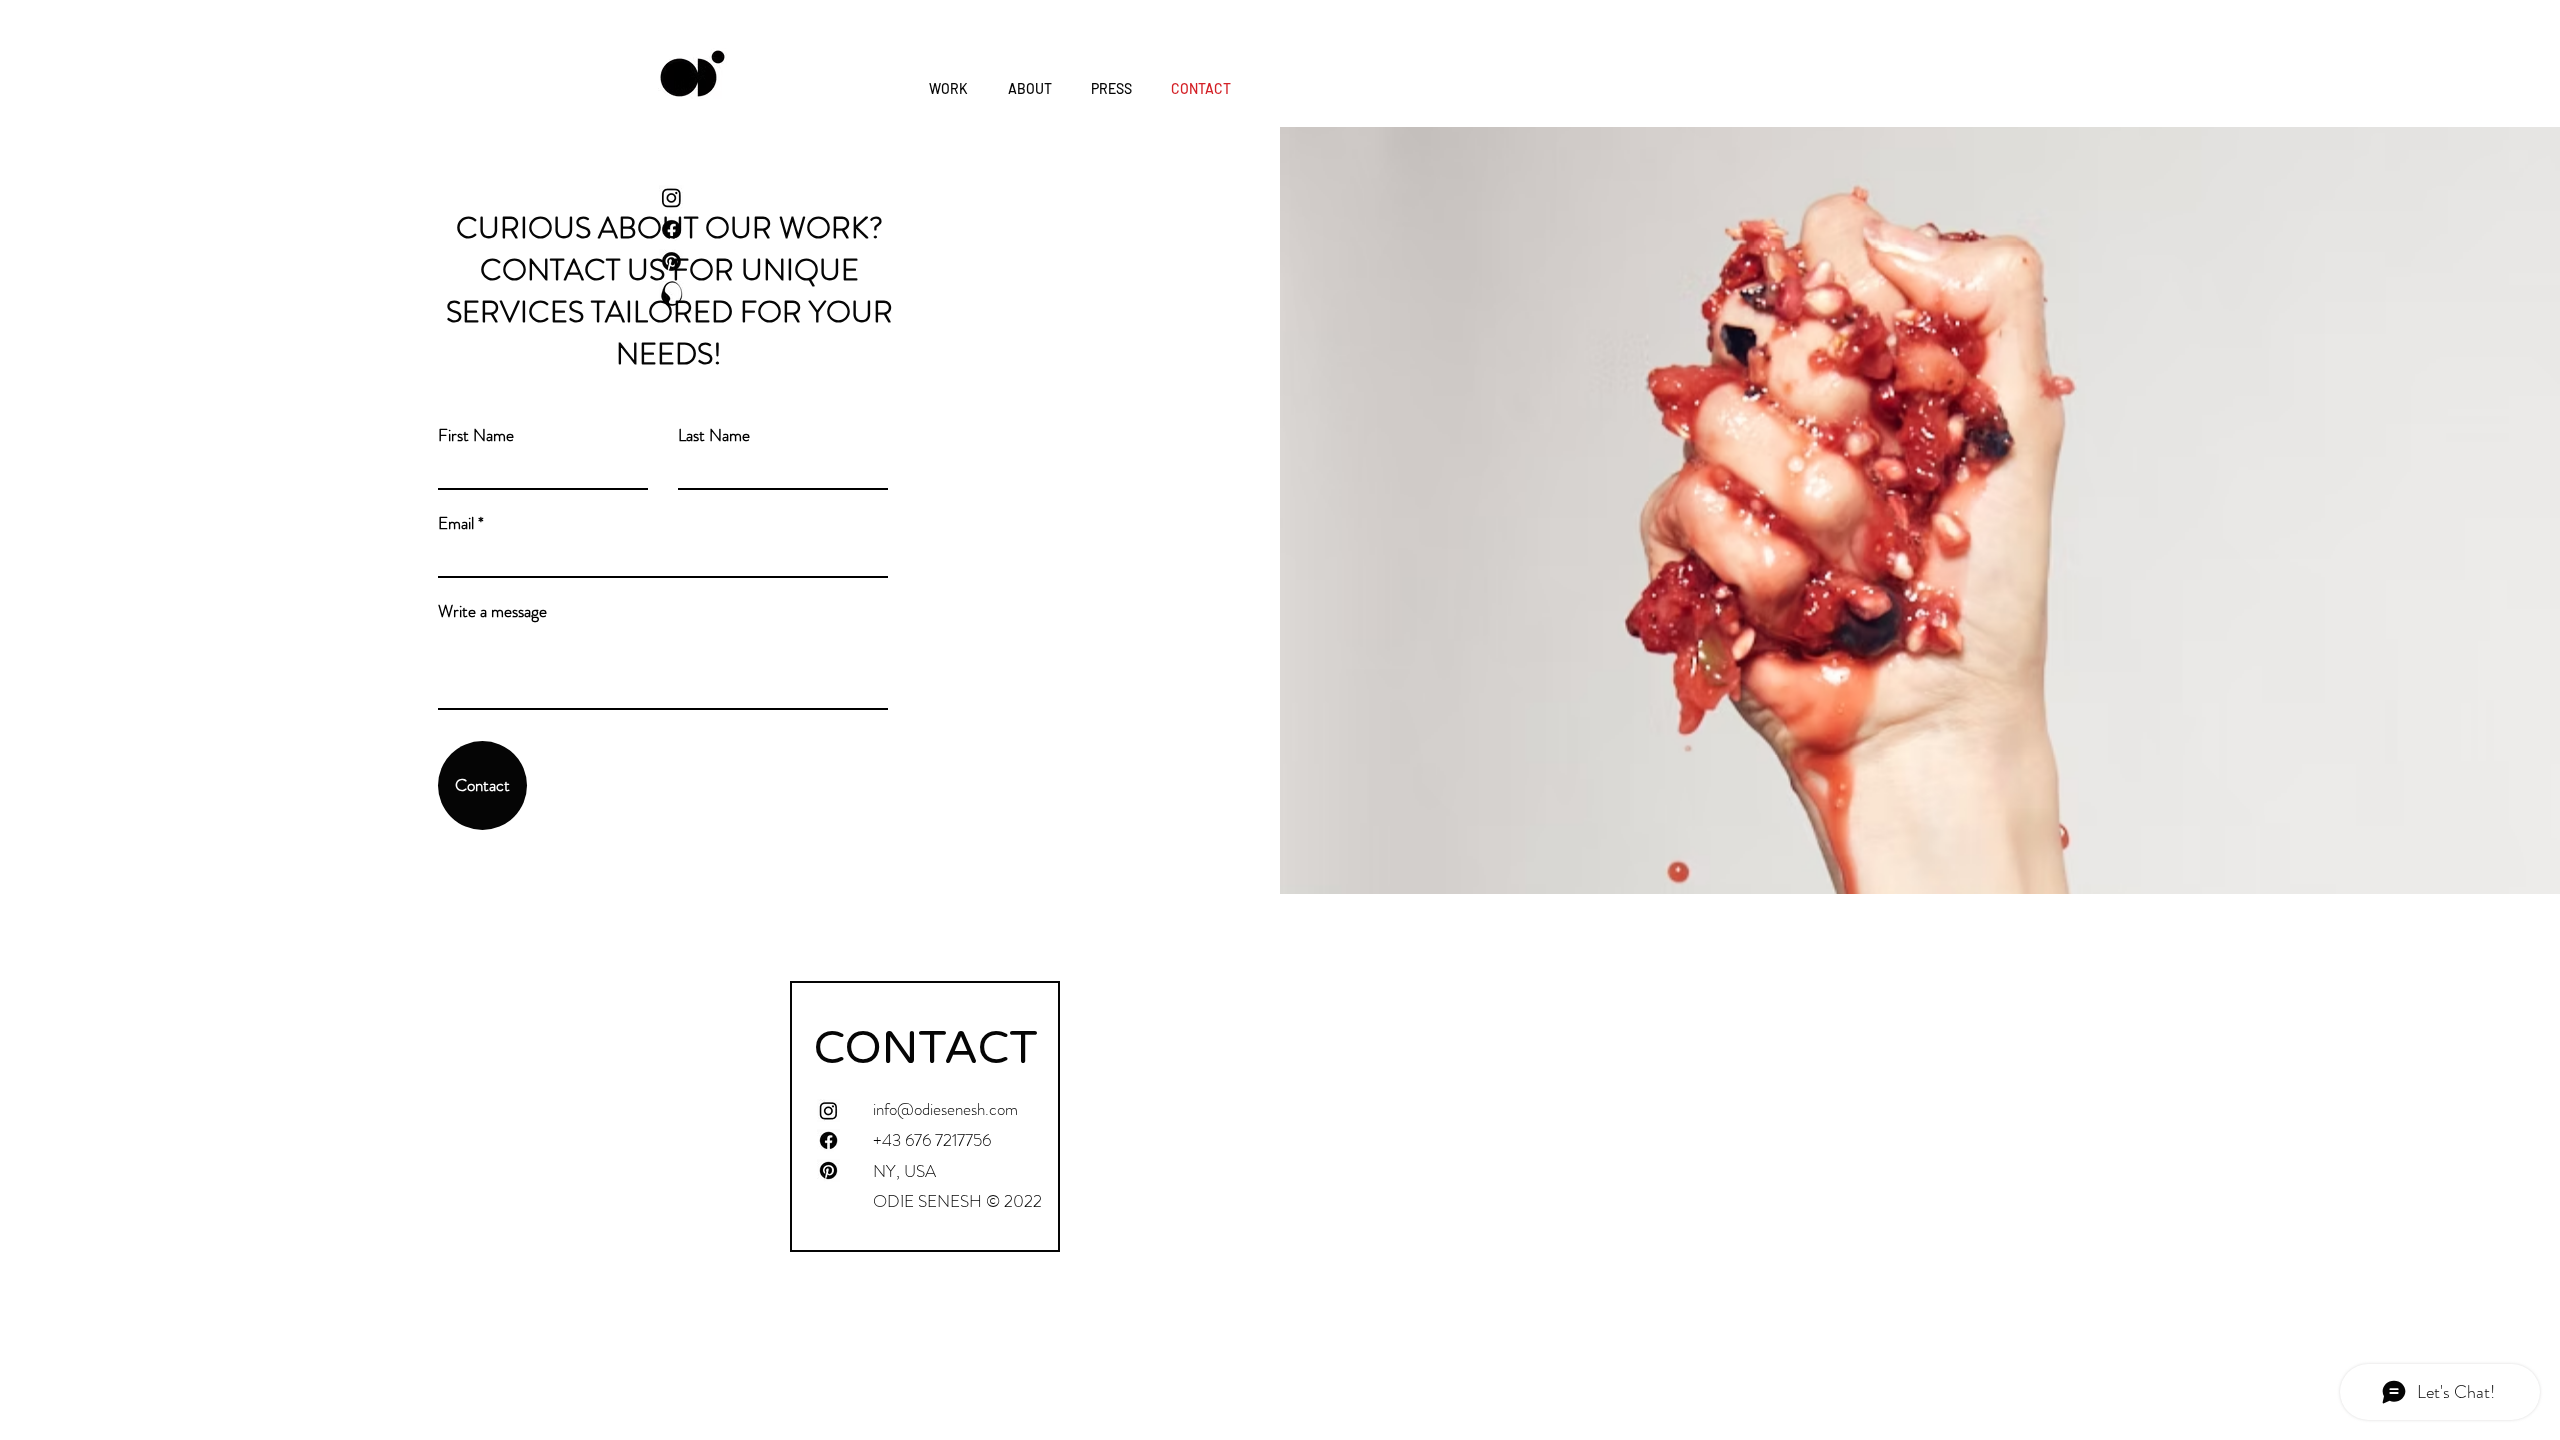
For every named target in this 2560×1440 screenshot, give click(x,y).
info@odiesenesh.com (945, 1109)
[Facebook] (671, 229)
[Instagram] (671, 197)
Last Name (714, 435)
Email (456, 523)
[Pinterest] (671, 261)
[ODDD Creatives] (671, 293)
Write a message (492, 611)
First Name (476, 435)
